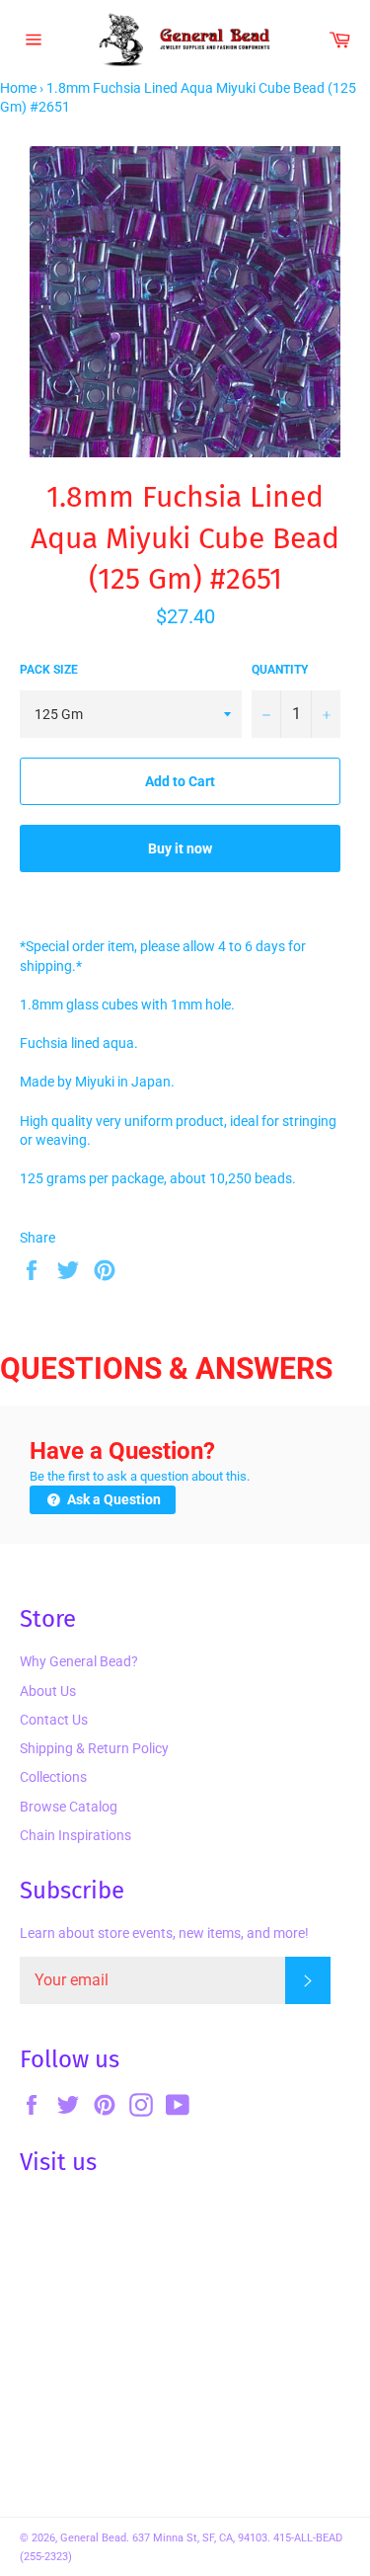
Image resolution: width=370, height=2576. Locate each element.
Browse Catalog (69, 1807)
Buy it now (180, 848)
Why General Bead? (79, 1661)
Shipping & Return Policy (94, 1748)
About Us (48, 1691)
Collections (53, 1777)
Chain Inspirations (75, 1835)
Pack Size (49, 670)
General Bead (93, 2538)
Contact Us (54, 1720)
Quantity (280, 670)
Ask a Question (112, 1499)
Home (18, 88)
